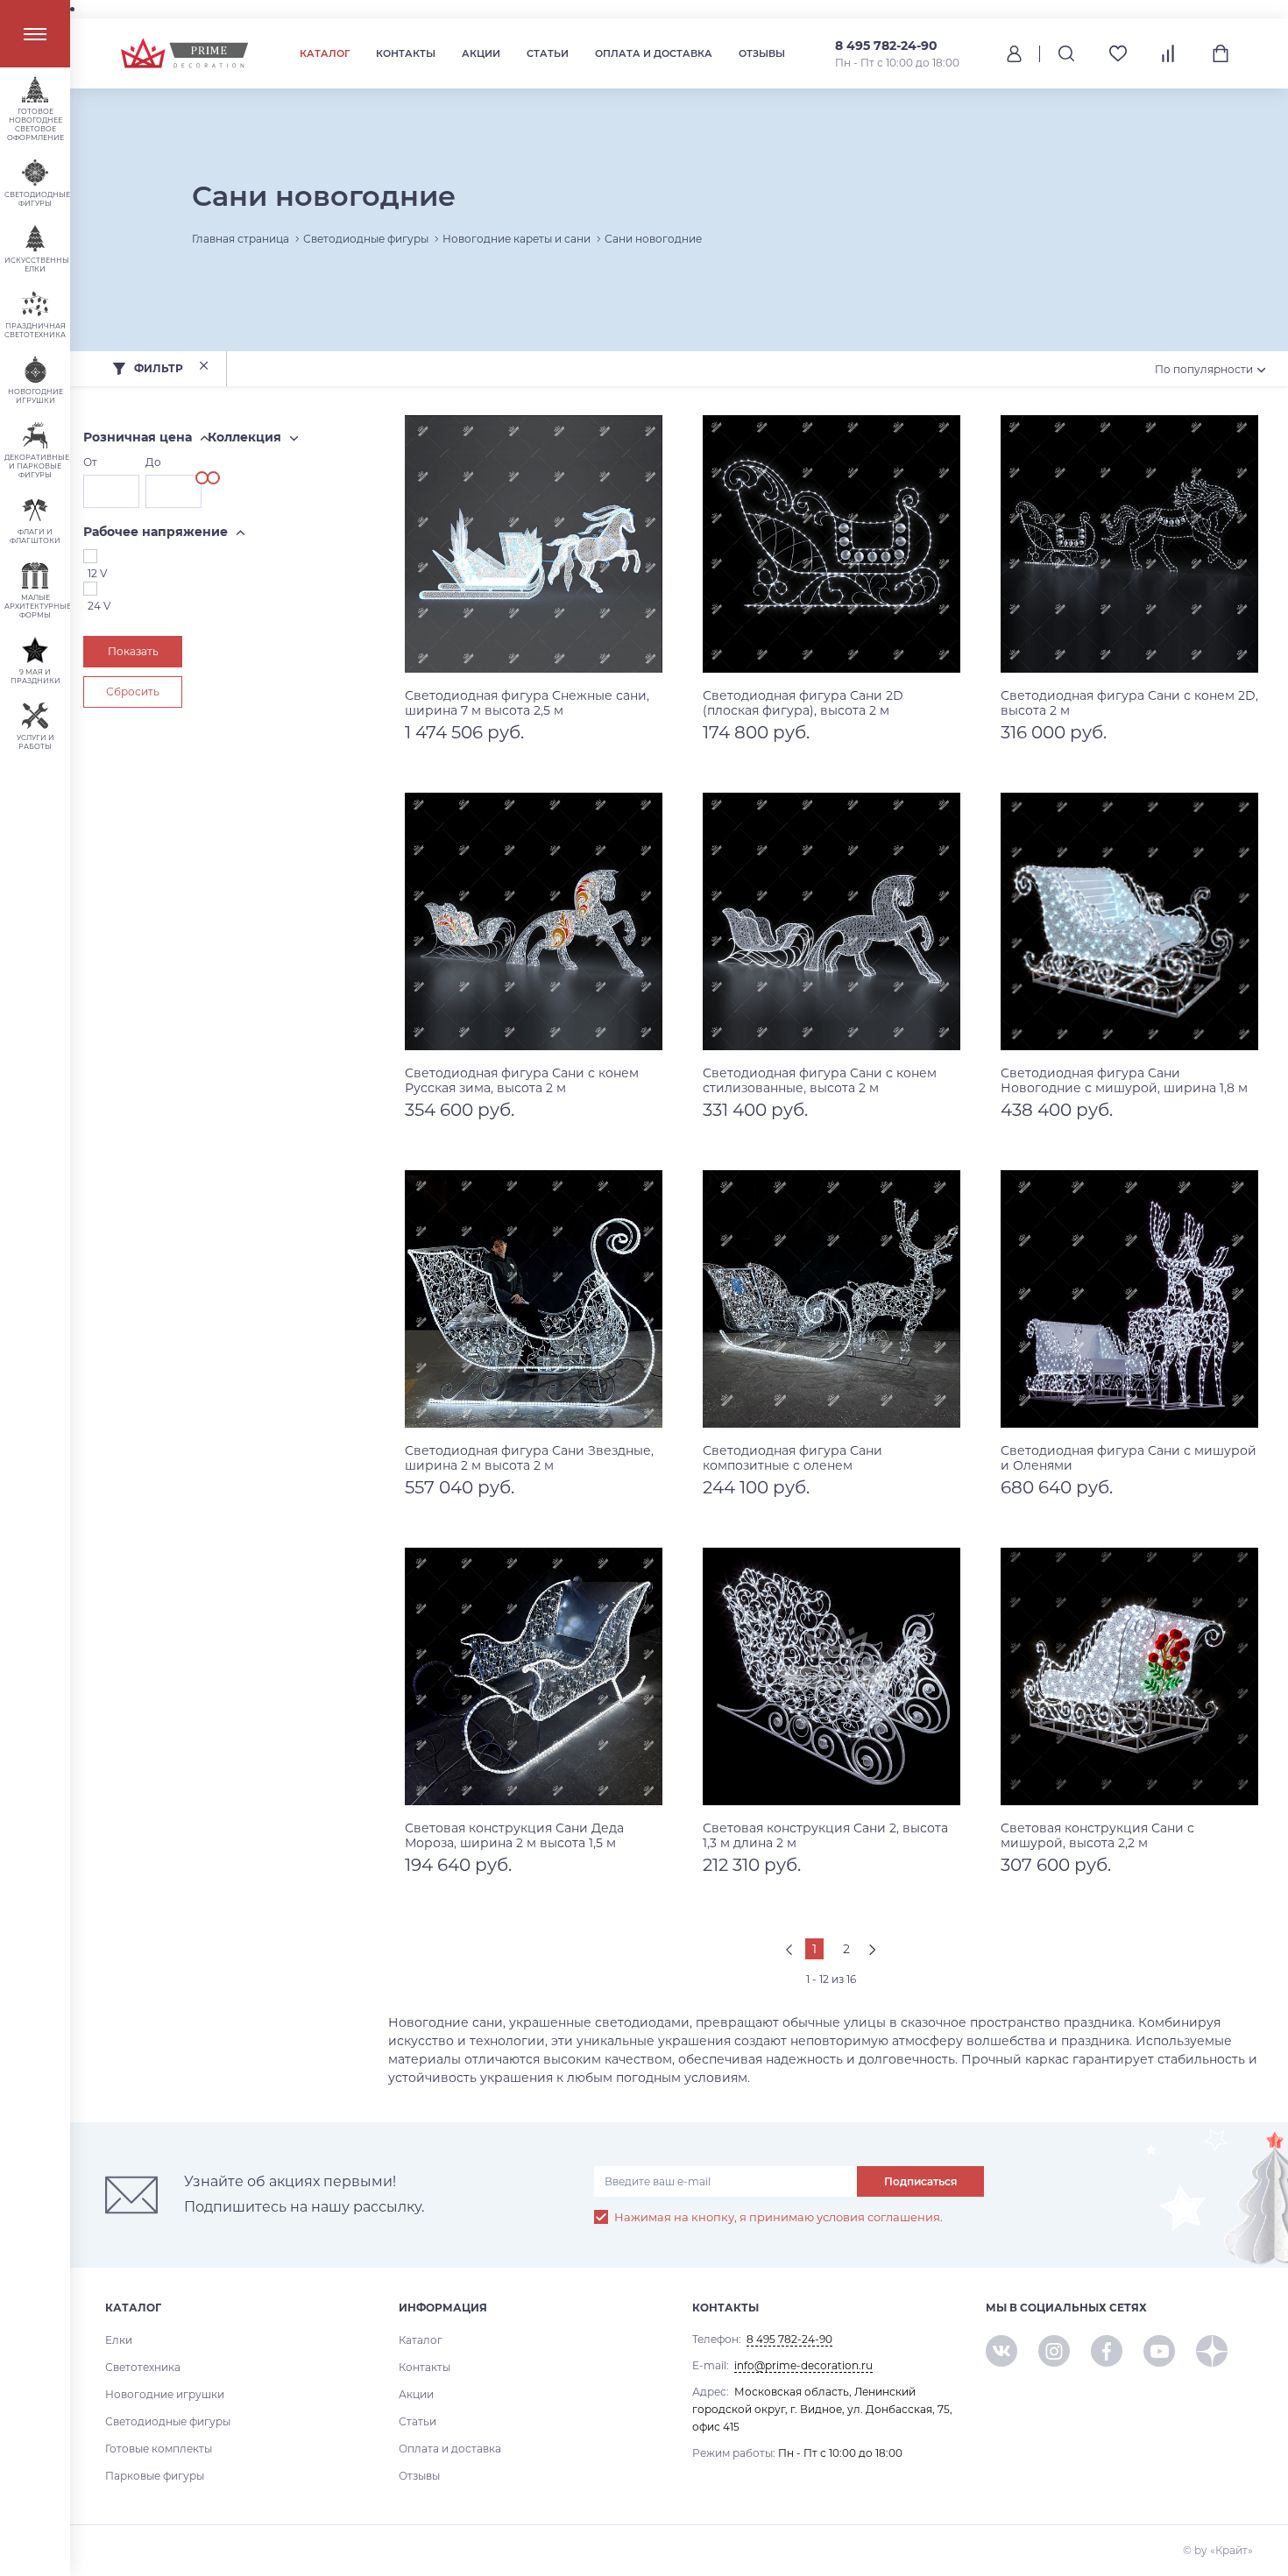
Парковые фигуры (155, 2476)
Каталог (325, 53)
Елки (119, 2340)
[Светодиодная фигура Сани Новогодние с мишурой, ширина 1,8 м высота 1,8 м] (1129, 921)
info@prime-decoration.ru (803, 2365)
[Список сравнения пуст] (1169, 53)
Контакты (406, 53)
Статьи (548, 53)
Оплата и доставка (654, 53)
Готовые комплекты (159, 2449)
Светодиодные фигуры (168, 2421)
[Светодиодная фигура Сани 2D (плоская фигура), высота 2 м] (832, 544)
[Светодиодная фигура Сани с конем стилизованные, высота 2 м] (832, 921)
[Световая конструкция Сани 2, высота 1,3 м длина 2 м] (832, 1676)
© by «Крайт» (1218, 2550)
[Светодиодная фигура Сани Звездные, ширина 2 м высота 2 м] (534, 1299)
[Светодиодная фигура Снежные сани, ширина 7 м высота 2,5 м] (534, 544)
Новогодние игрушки (165, 2394)
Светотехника (143, 2367)
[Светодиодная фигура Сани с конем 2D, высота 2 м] (1129, 544)
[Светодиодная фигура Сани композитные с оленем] (832, 1299)
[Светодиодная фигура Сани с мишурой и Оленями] (1129, 1299)
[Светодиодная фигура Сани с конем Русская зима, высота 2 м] (534, 921)
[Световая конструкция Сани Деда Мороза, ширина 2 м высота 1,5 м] (534, 1676)
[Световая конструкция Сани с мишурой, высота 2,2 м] (1129, 1676)
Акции (481, 53)
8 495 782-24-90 (886, 46)
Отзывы (762, 53)
